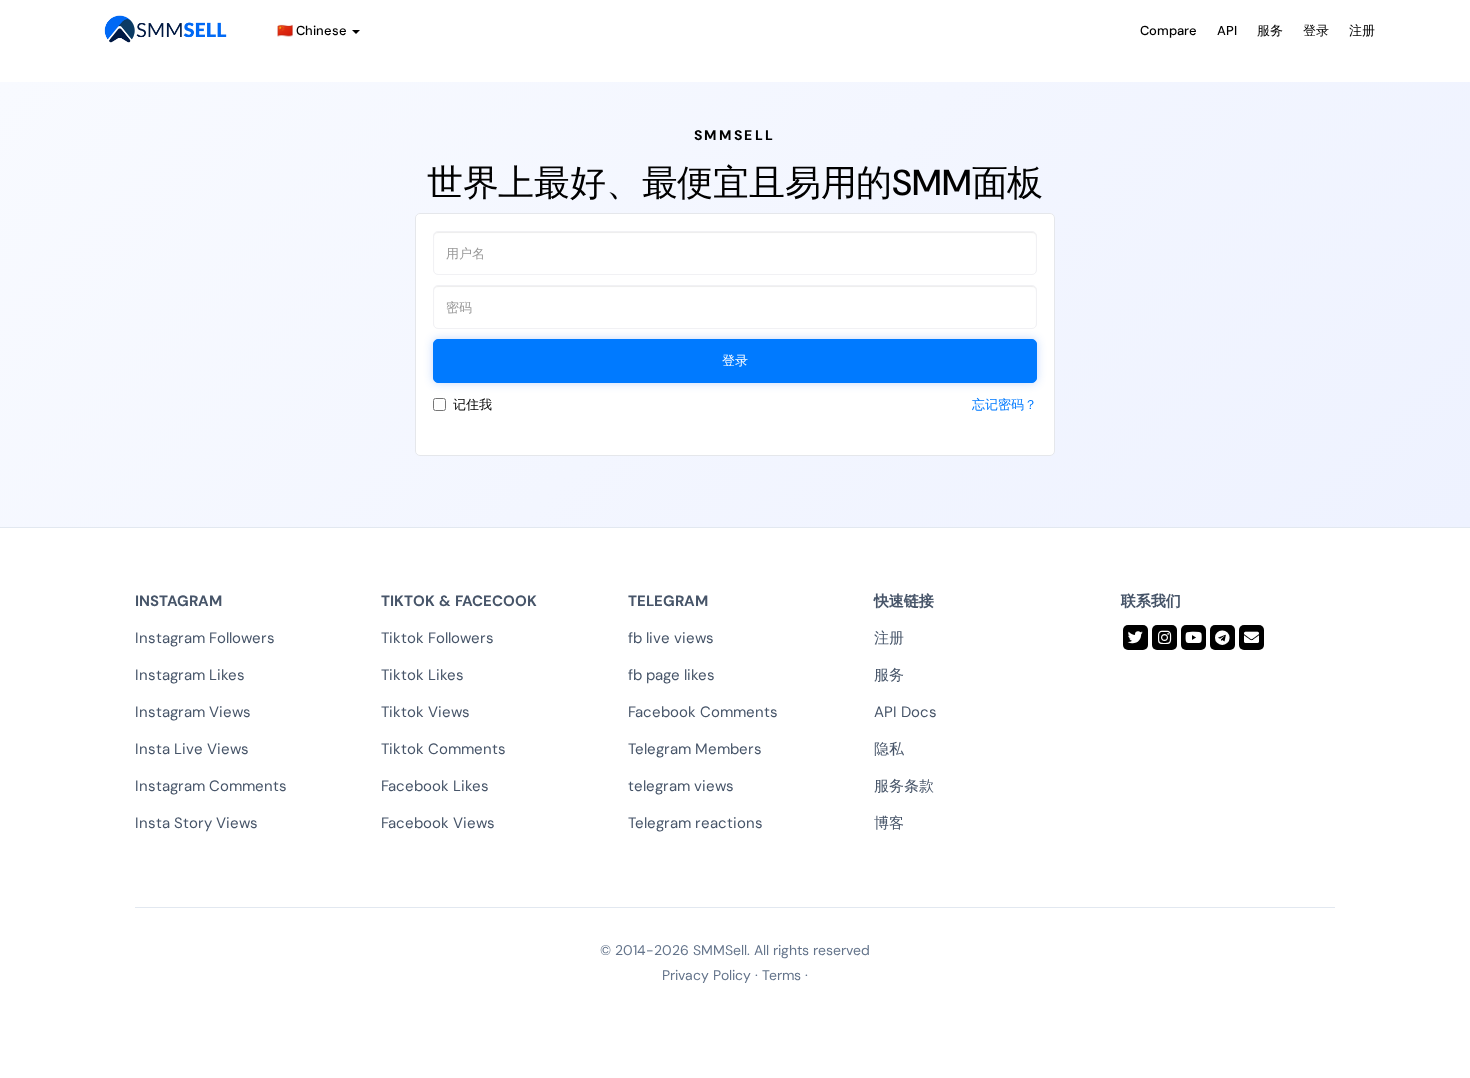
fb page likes (671, 675)
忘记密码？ (1004, 404)
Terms (781, 975)
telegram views (681, 786)
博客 (889, 823)
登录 (1316, 30)
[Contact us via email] (1251, 637)
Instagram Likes (190, 675)
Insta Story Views (196, 823)
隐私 (889, 749)
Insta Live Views (192, 749)
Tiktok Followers (437, 638)
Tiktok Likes (422, 675)
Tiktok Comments (443, 749)
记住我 (472, 404)
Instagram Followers (205, 638)
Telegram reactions (695, 823)
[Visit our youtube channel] (1193, 637)
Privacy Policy (706, 975)
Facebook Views (438, 823)
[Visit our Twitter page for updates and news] (1135, 637)
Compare (1168, 30)
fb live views (671, 638)
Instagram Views (193, 712)
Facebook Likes (435, 786)
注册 (1362, 30)
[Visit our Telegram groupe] (1222, 637)
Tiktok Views (425, 712)
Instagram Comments (211, 786)
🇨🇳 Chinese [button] (313, 30)
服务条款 (904, 786)
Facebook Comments (703, 712)
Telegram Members (695, 749)
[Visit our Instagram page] (1164, 637)
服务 (1270, 30)
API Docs (905, 712)
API (1227, 30)
